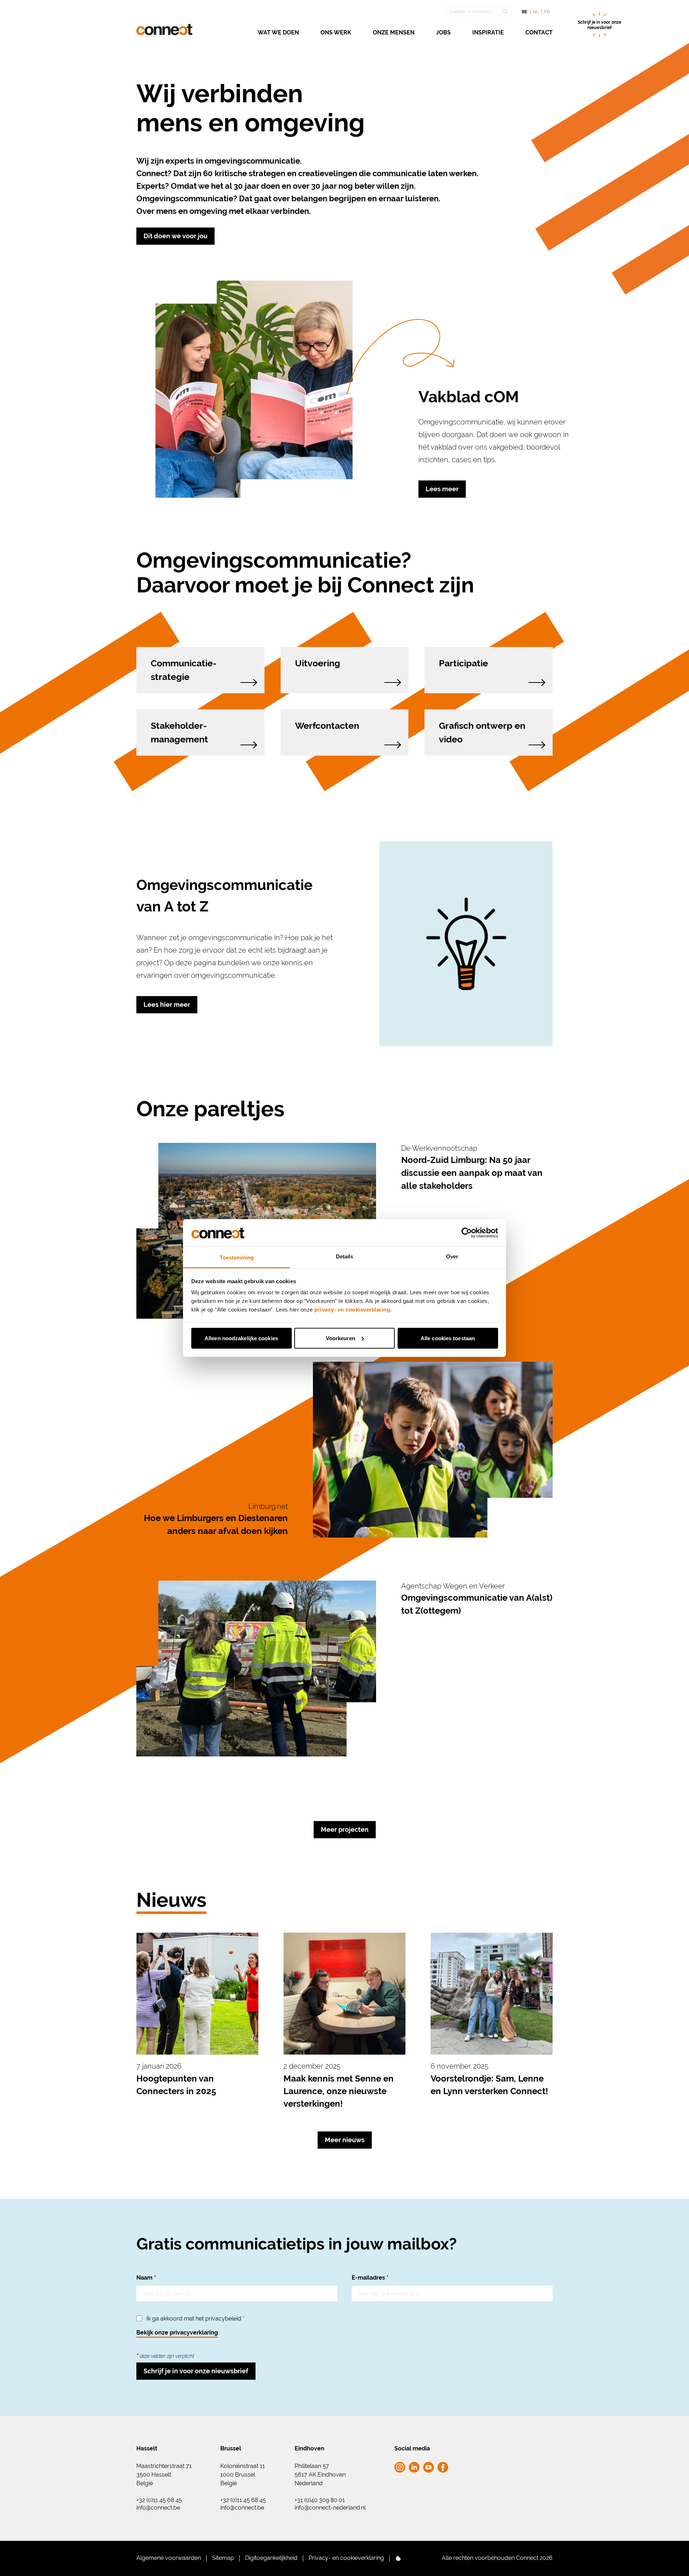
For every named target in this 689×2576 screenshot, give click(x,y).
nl (536, 12)
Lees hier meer (167, 1005)
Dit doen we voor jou (175, 236)
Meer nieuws (345, 2140)
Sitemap (223, 2558)
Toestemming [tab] (237, 1257)
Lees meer (442, 489)
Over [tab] (452, 1256)
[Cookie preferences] (398, 2558)
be (524, 12)
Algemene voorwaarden (169, 2558)
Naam (146, 2278)
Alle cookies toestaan (448, 1338)
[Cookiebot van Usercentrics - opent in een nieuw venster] (467, 1233)
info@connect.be (158, 2508)
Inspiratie (488, 32)
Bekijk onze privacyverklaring (177, 2333)
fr (547, 12)
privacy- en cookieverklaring (352, 1310)
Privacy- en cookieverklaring (346, 2558)
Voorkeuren (341, 1338)
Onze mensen (394, 32)
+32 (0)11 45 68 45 (159, 2500)
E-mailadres (370, 2278)
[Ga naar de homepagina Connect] (164, 30)
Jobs (443, 32)
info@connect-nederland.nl (330, 2508)
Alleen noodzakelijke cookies (241, 1338)
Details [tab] (345, 1256)
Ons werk (336, 32)
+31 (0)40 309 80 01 (320, 2500)
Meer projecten (345, 1829)
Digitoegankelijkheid (271, 2558)
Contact (539, 32)
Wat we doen (278, 32)
